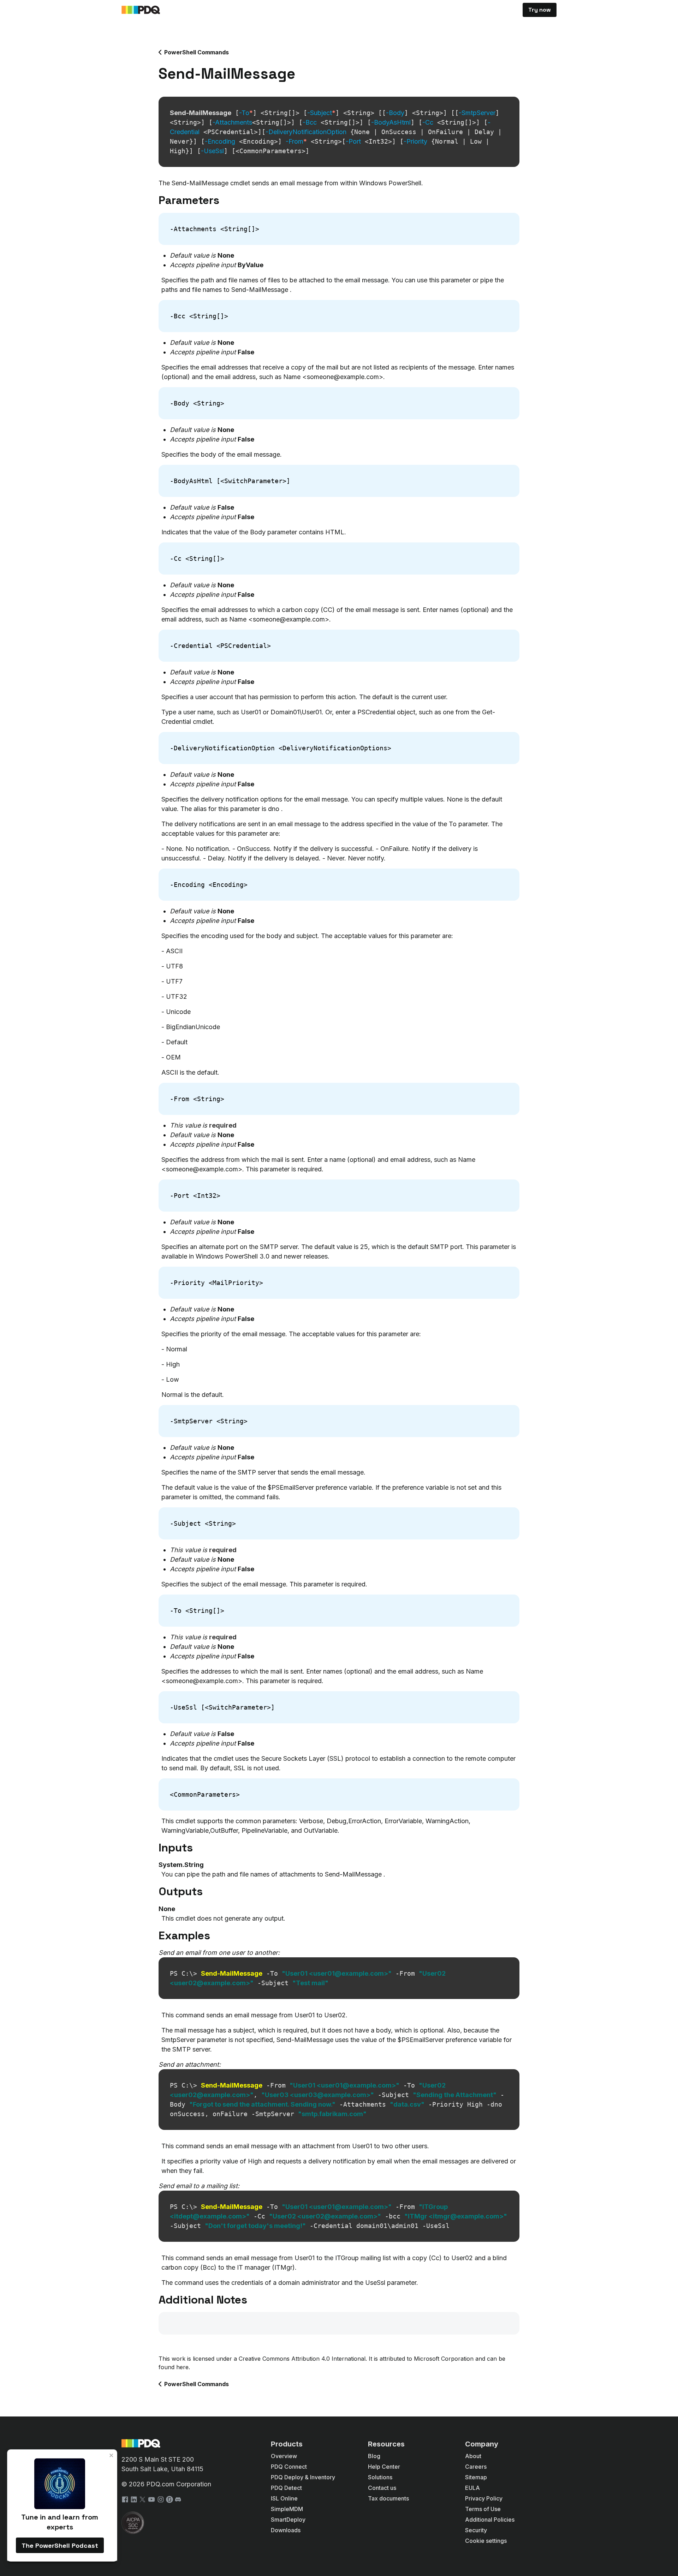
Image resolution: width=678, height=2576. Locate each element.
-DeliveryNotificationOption (306, 132)
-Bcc (310, 122)
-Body (395, 113)
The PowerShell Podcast (60, 2545)
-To (246, 113)
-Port (353, 141)
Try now (540, 10)
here (182, 2367)
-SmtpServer (477, 113)
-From (296, 141)
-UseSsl (212, 151)
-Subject (321, 113)
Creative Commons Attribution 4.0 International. (303, 2359)
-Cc (428, 122)
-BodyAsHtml (391, 122)
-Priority (415, 141)
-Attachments (232, 122)
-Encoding (220, 141)
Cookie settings (486, 2541)
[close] (112, 2455)
